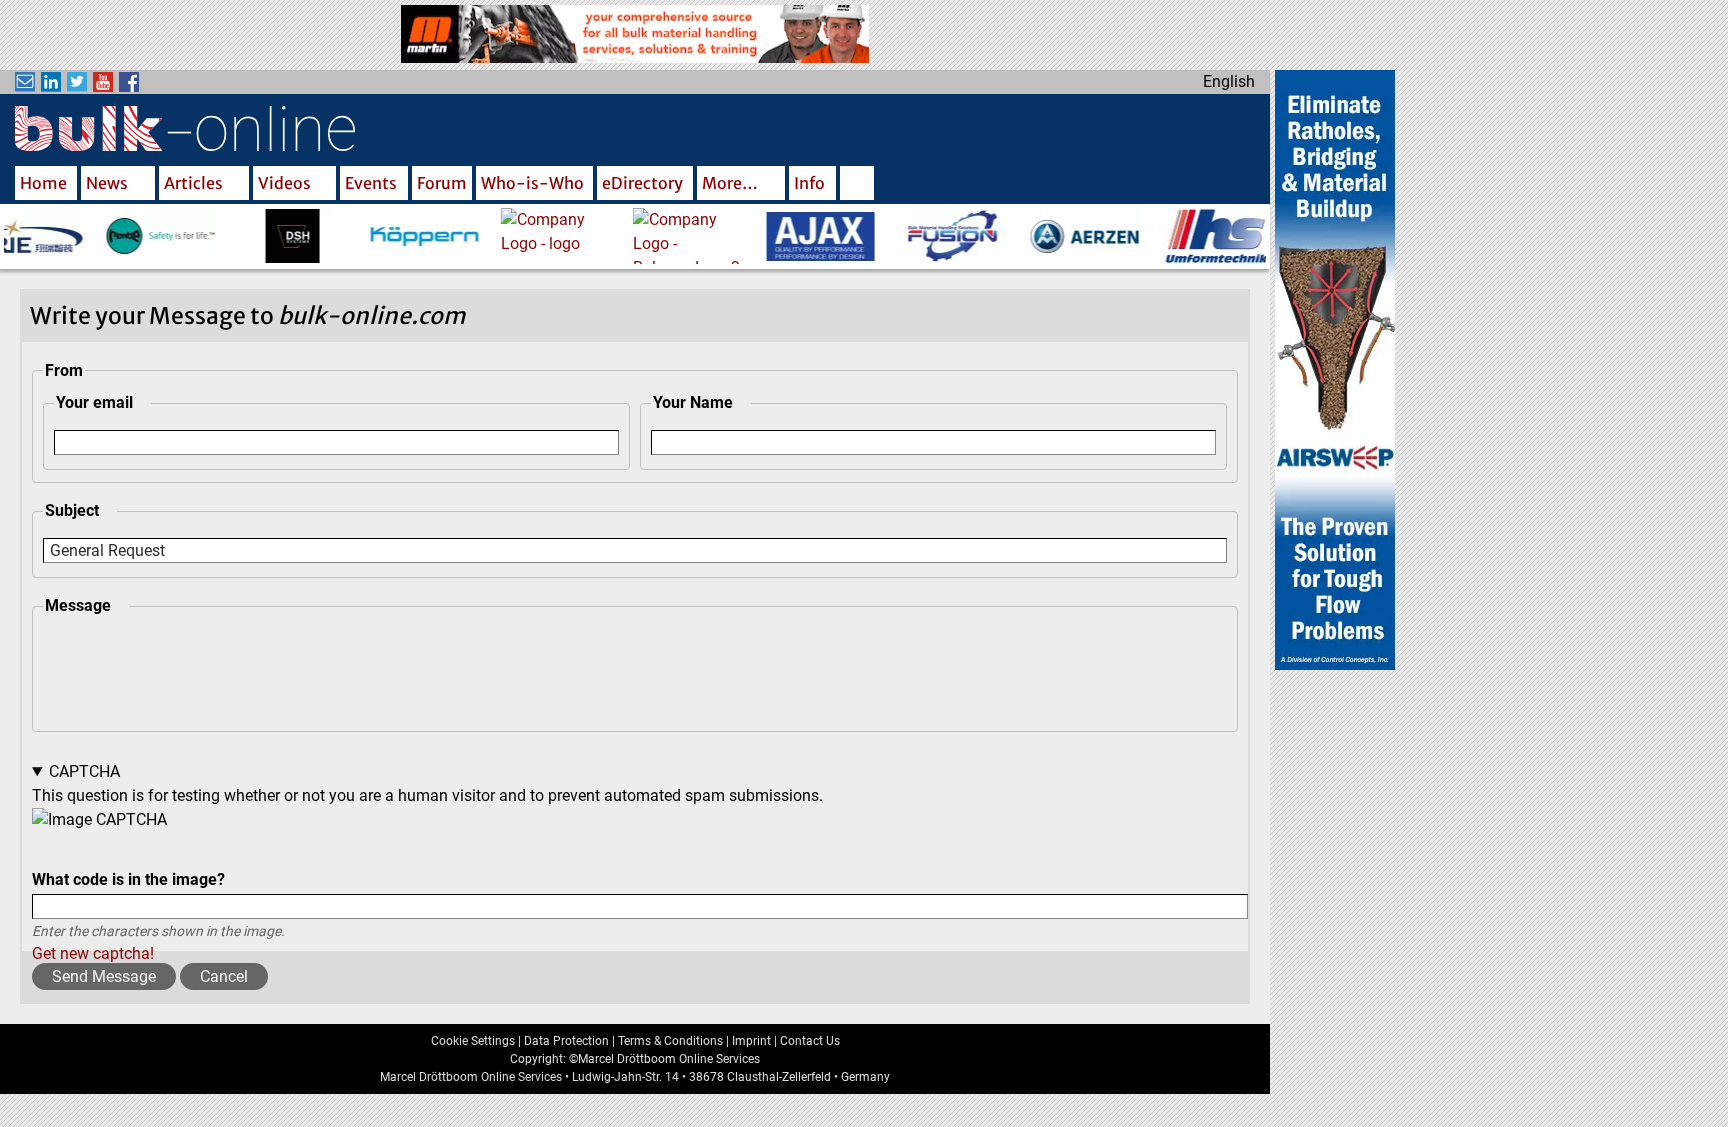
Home (43, 183)
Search (857, 185)
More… (730, 183)
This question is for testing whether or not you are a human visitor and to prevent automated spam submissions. (427, 862)
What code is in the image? (128, 879)
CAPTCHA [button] (84, 771)
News (107, 183)
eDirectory (642, 183)
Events (371, 183)
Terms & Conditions (670, 1041)
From (64, 370)
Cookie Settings (473, 1041)
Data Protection (566, 1041)
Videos (284, 183)
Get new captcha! (93, 953)
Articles (193, 183)
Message (78, 605)
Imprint (751, 1041)
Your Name (693, 402)
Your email (94, 402)
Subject (72, 510)
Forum (442, 183)
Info (809, 183)
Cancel (224, 976)
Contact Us (810, 1041)
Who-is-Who (532, 183)
